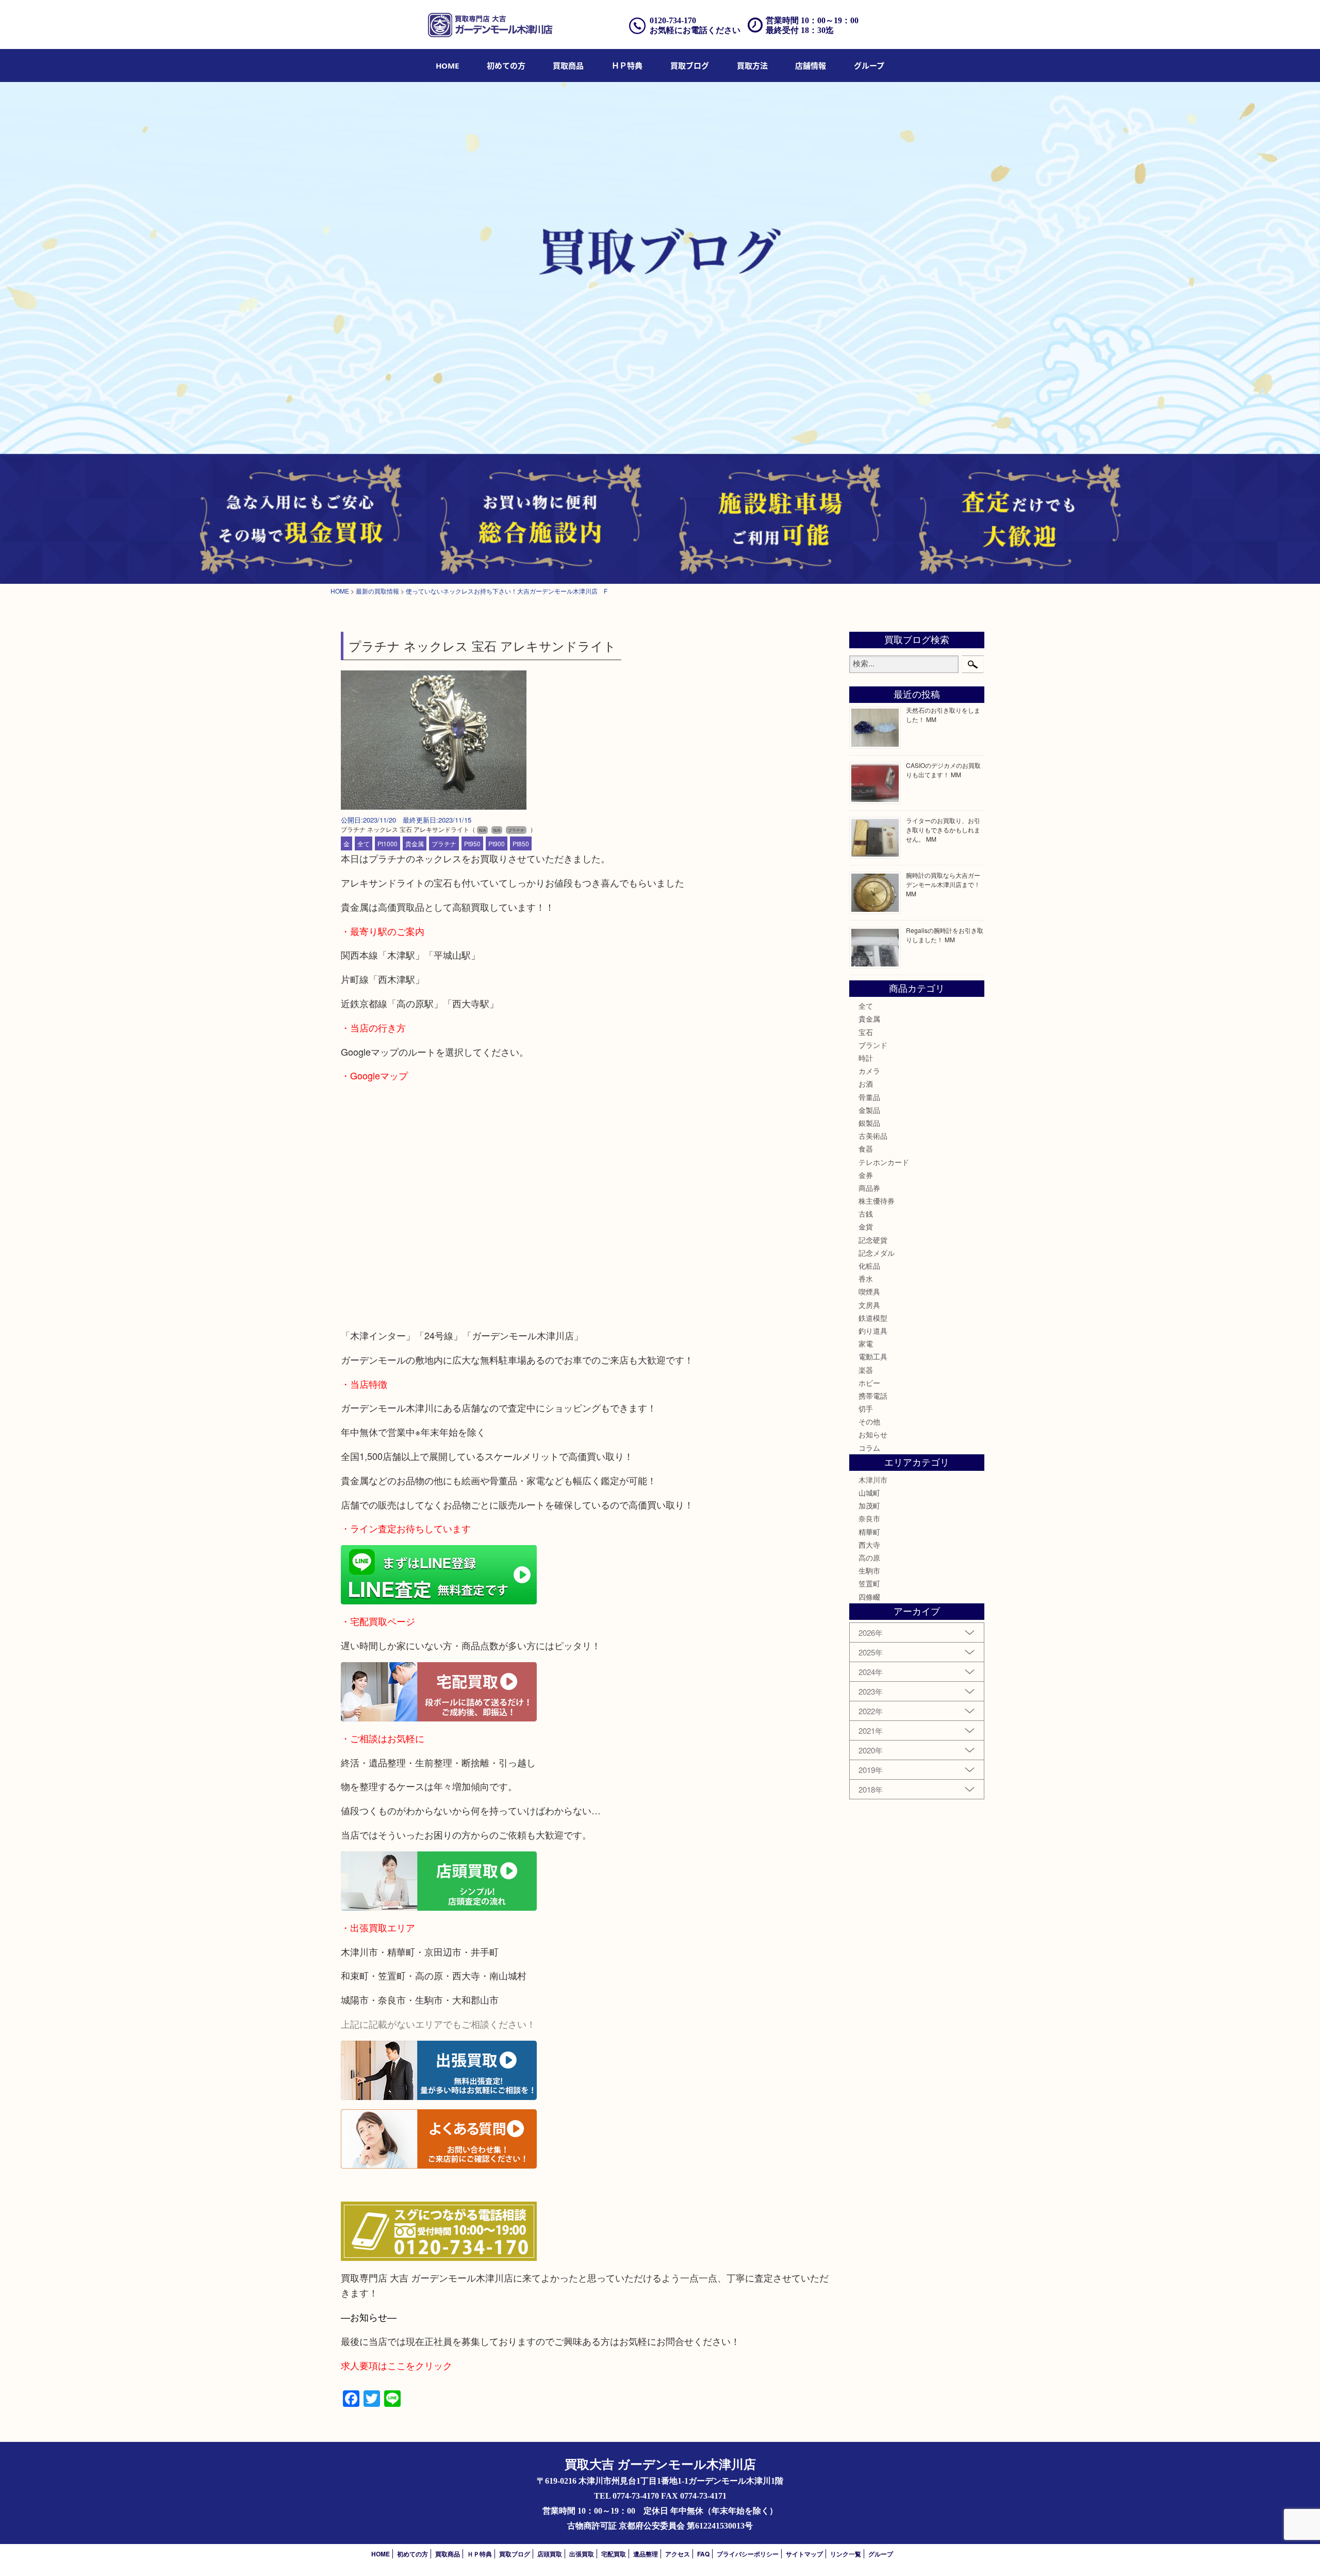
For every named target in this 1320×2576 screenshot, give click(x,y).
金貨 (866, 1226)
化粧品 (869, 1266)
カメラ (869, 1071)
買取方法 (752, 65)
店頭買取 (550, 2554)
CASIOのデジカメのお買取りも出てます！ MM (943, 770)
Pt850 (521, 843)
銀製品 (869, 1123)
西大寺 (869, 1545)
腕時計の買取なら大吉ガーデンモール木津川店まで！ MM (943, 884)
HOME (447, 65)
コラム (869, 1448)
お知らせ (873, 1434)
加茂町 (869, 1505)
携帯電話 (873, 1396)
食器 (866, 1148)
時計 (866, 1058)
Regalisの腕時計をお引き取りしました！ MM (945, 935)
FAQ (703, 2554)
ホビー (869, 1383)
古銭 (866, 1213)
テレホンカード (884, 1162)
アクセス (678, 2554)
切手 (866, 1408)
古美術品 (873, 1136)
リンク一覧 (846, 2554)
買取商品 (568, 65)
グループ (869, 65)
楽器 (866, 1370)
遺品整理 (646, 2554)
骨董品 (869, 1097)
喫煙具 (869, 1291)
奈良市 (869, 1518)
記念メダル (877, 1253)
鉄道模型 (873, 1318)
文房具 (869, 1305)
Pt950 (472, 843)
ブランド (873, 1045)
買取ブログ (690, 65)
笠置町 (869, 1583)
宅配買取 (614, 2554)
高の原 (869, 1557)
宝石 (866, 1032)
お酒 (866, 1084)
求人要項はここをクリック (397, 2365)
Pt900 (497, 843)
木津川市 (873, 1480)
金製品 (869, 1110)
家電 (866, 1343)
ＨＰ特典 (627, 65)
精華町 (869, 1532)
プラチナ (444, 843)
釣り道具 (873, 1331)
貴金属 (415, 843)
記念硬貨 (873, 1240)
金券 (866, 1175)
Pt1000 (387, 843)
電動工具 (873, 1356)
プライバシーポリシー (748, 2554)
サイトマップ (804, 2554)
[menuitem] (447, 65)
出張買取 (582, 2554)
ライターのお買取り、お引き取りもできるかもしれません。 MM (943, 830)
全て (364, 843)
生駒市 (869, 1570)
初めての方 (506, 65)
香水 (866, 1278)
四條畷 (869, 1597)
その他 (869, 1421)
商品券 (869, 1188)
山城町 (869, 1492)
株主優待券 (877, 1201)
